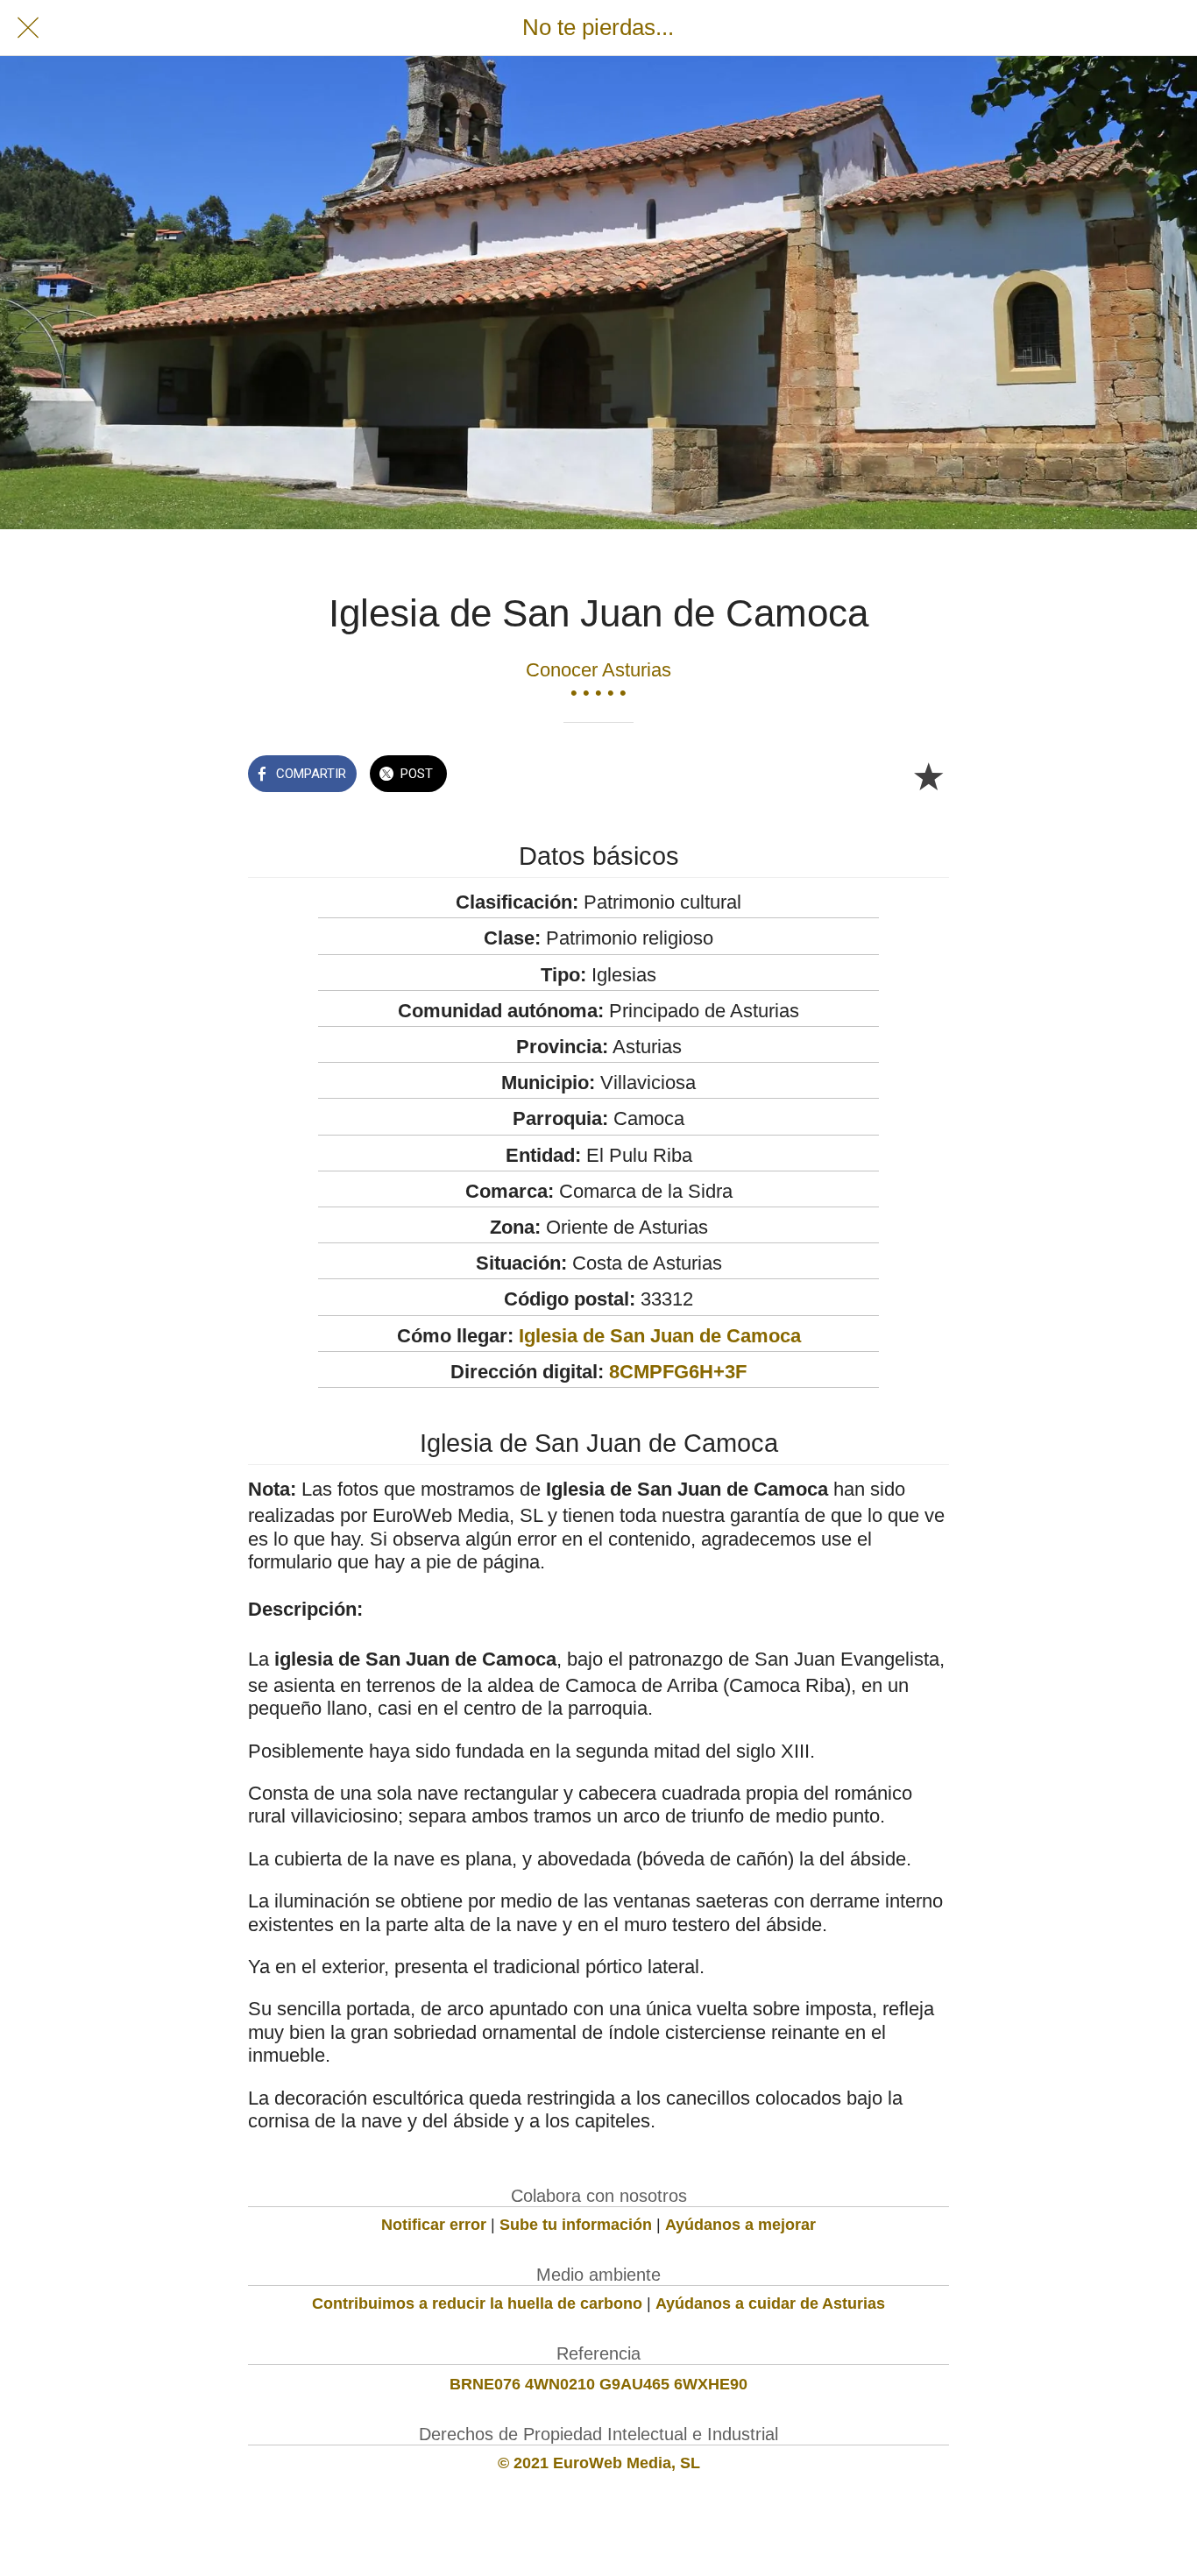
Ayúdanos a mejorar (740, 2225)
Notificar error (434, 2225)
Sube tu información (576, 2225)
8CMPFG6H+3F (678, 1372)
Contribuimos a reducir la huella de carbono (477, 2304)
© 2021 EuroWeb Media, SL (599, 2463)
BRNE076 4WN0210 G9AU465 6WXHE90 (598, 2384)
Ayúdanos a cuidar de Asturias (770, 2304)
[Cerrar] (28, 28)
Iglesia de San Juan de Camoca (660, 1336)
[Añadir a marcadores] (928, 775)
